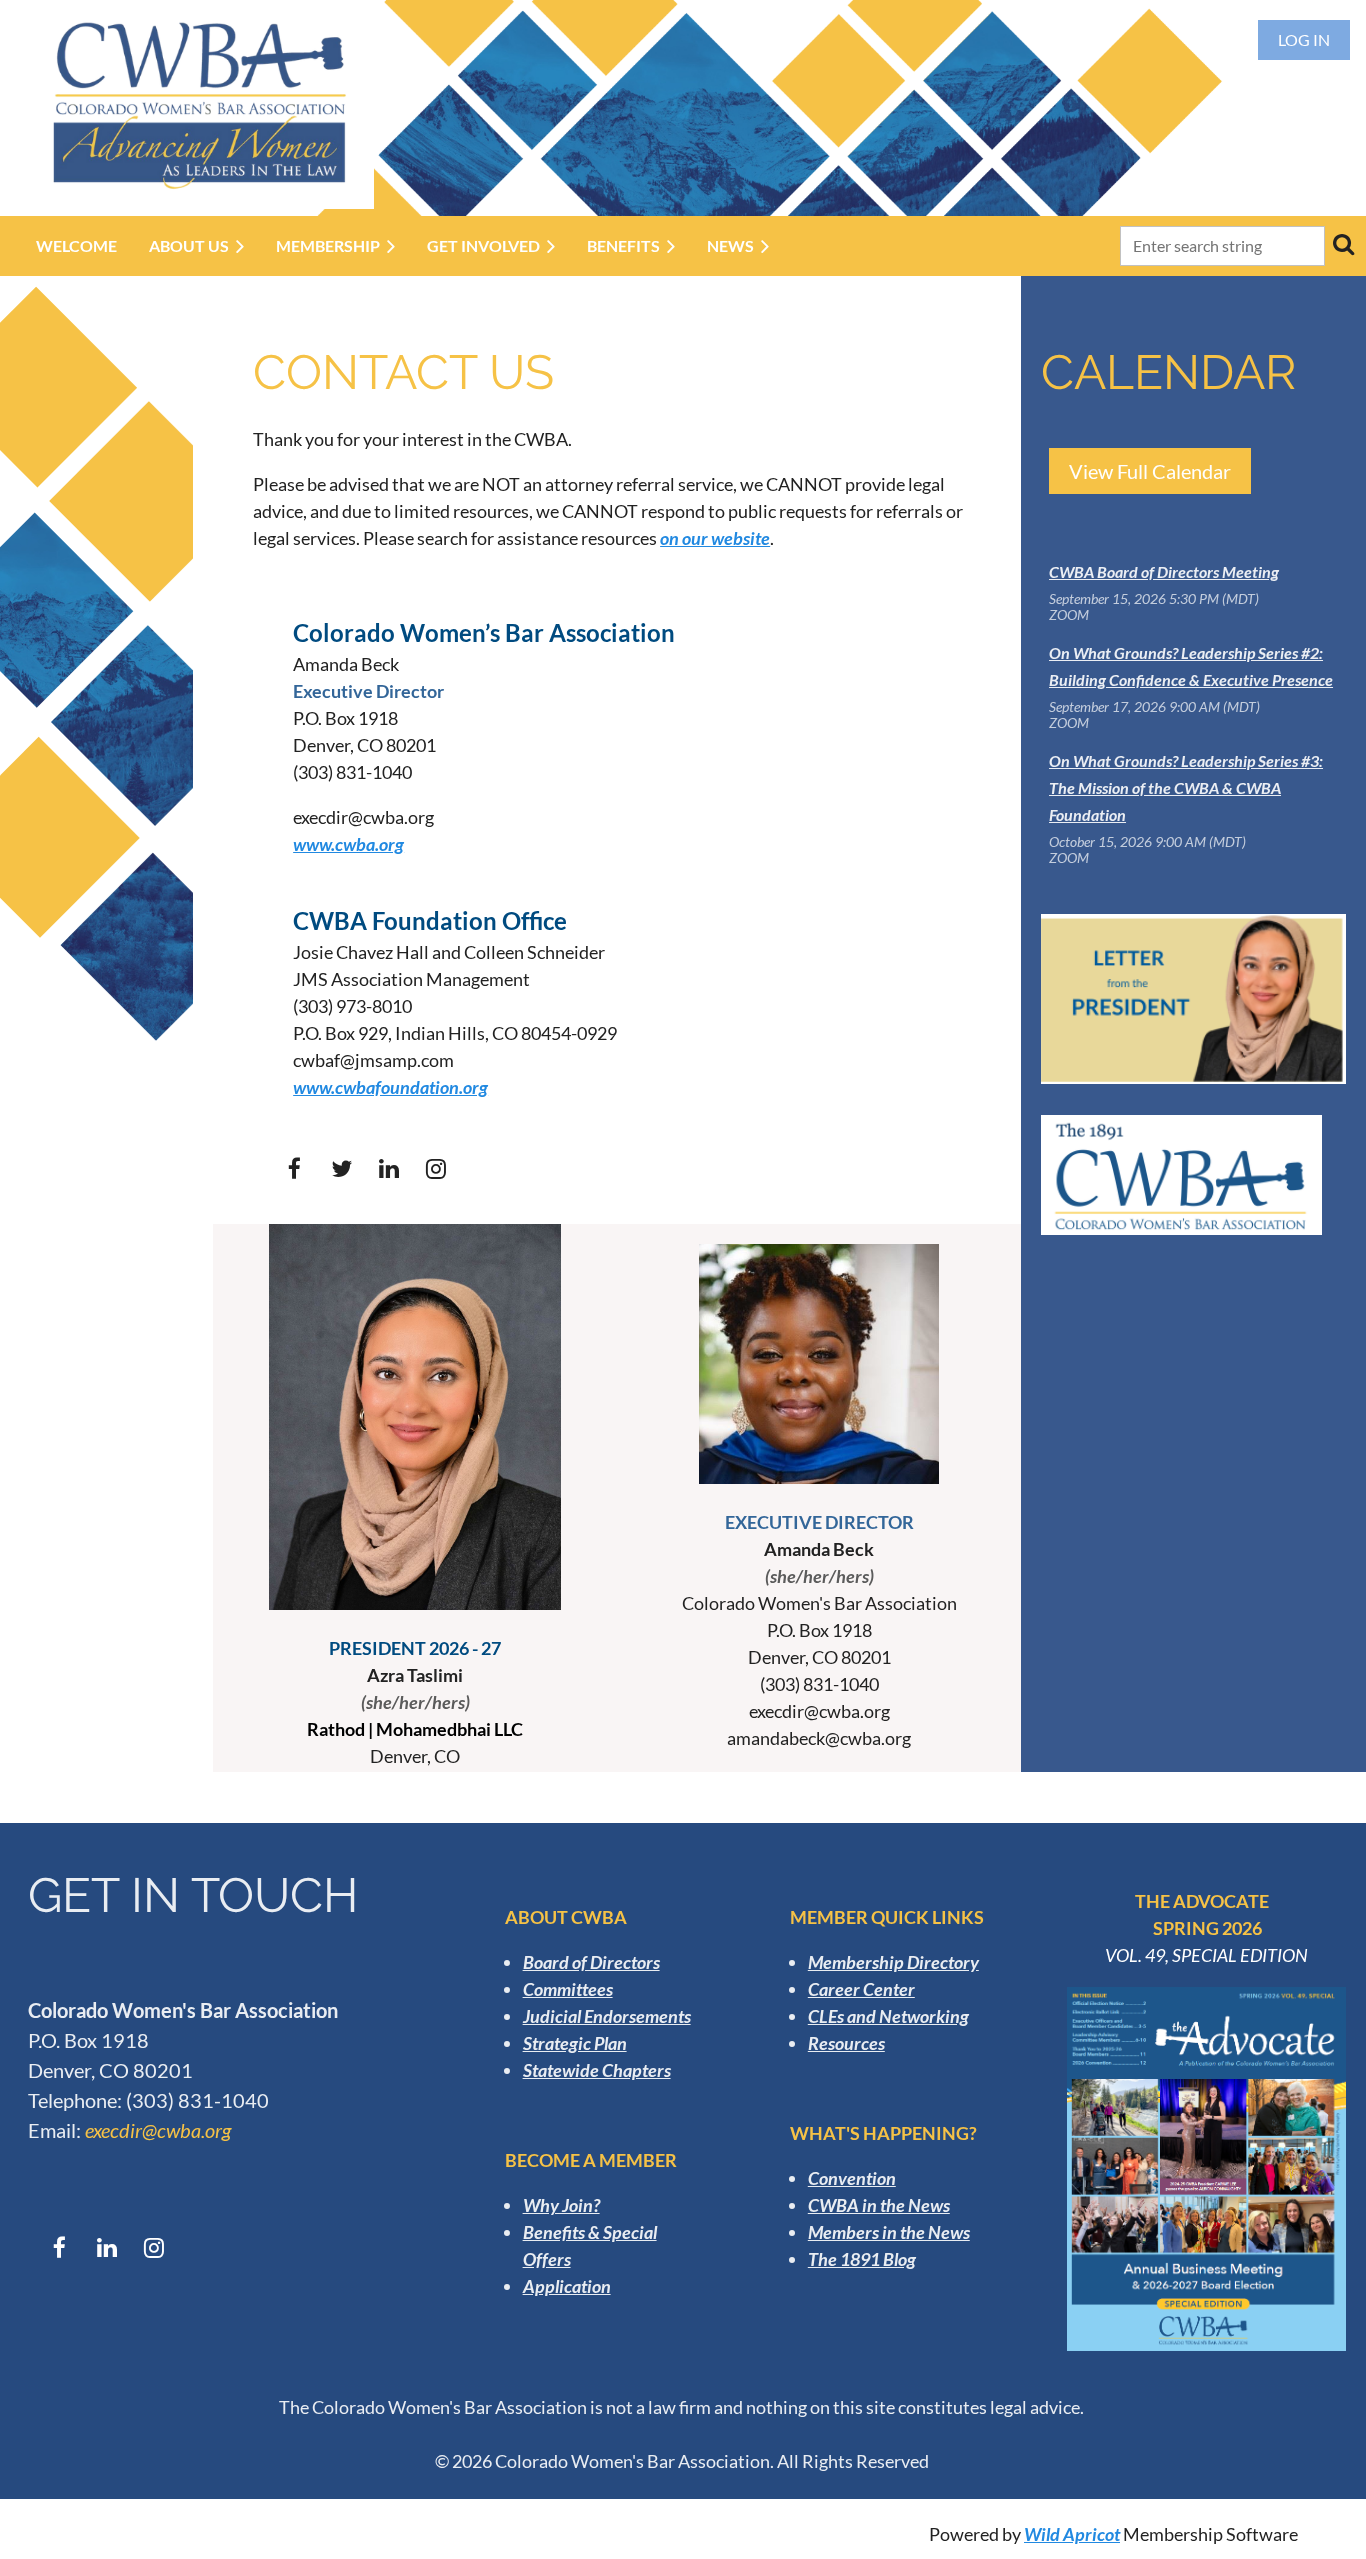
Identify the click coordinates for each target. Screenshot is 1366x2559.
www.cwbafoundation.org (390, 1087)
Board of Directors (591, 1962)
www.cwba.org (348, 844)
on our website (715, 538)
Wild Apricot (1072, 2534)
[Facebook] (294, 1168)
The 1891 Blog (862, 2259)
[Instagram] (435, 1168)
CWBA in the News (879, 2205)
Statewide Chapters (597, 2070)
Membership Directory (893, 1962)
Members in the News (889, 2232)
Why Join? (561, 2205)
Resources (846, 2043)
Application (567, 2286)
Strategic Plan (575, 2043)
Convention (852, 2178)
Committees (568, 1989)
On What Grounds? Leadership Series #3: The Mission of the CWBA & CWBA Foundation (1186, 787)
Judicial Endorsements (607, 2016)
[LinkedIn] (388, 1168)
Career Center (861, 1989)
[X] (341, 1168)
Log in (1304, 39)
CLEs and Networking (888, 2016)
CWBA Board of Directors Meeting (1164, 571)
